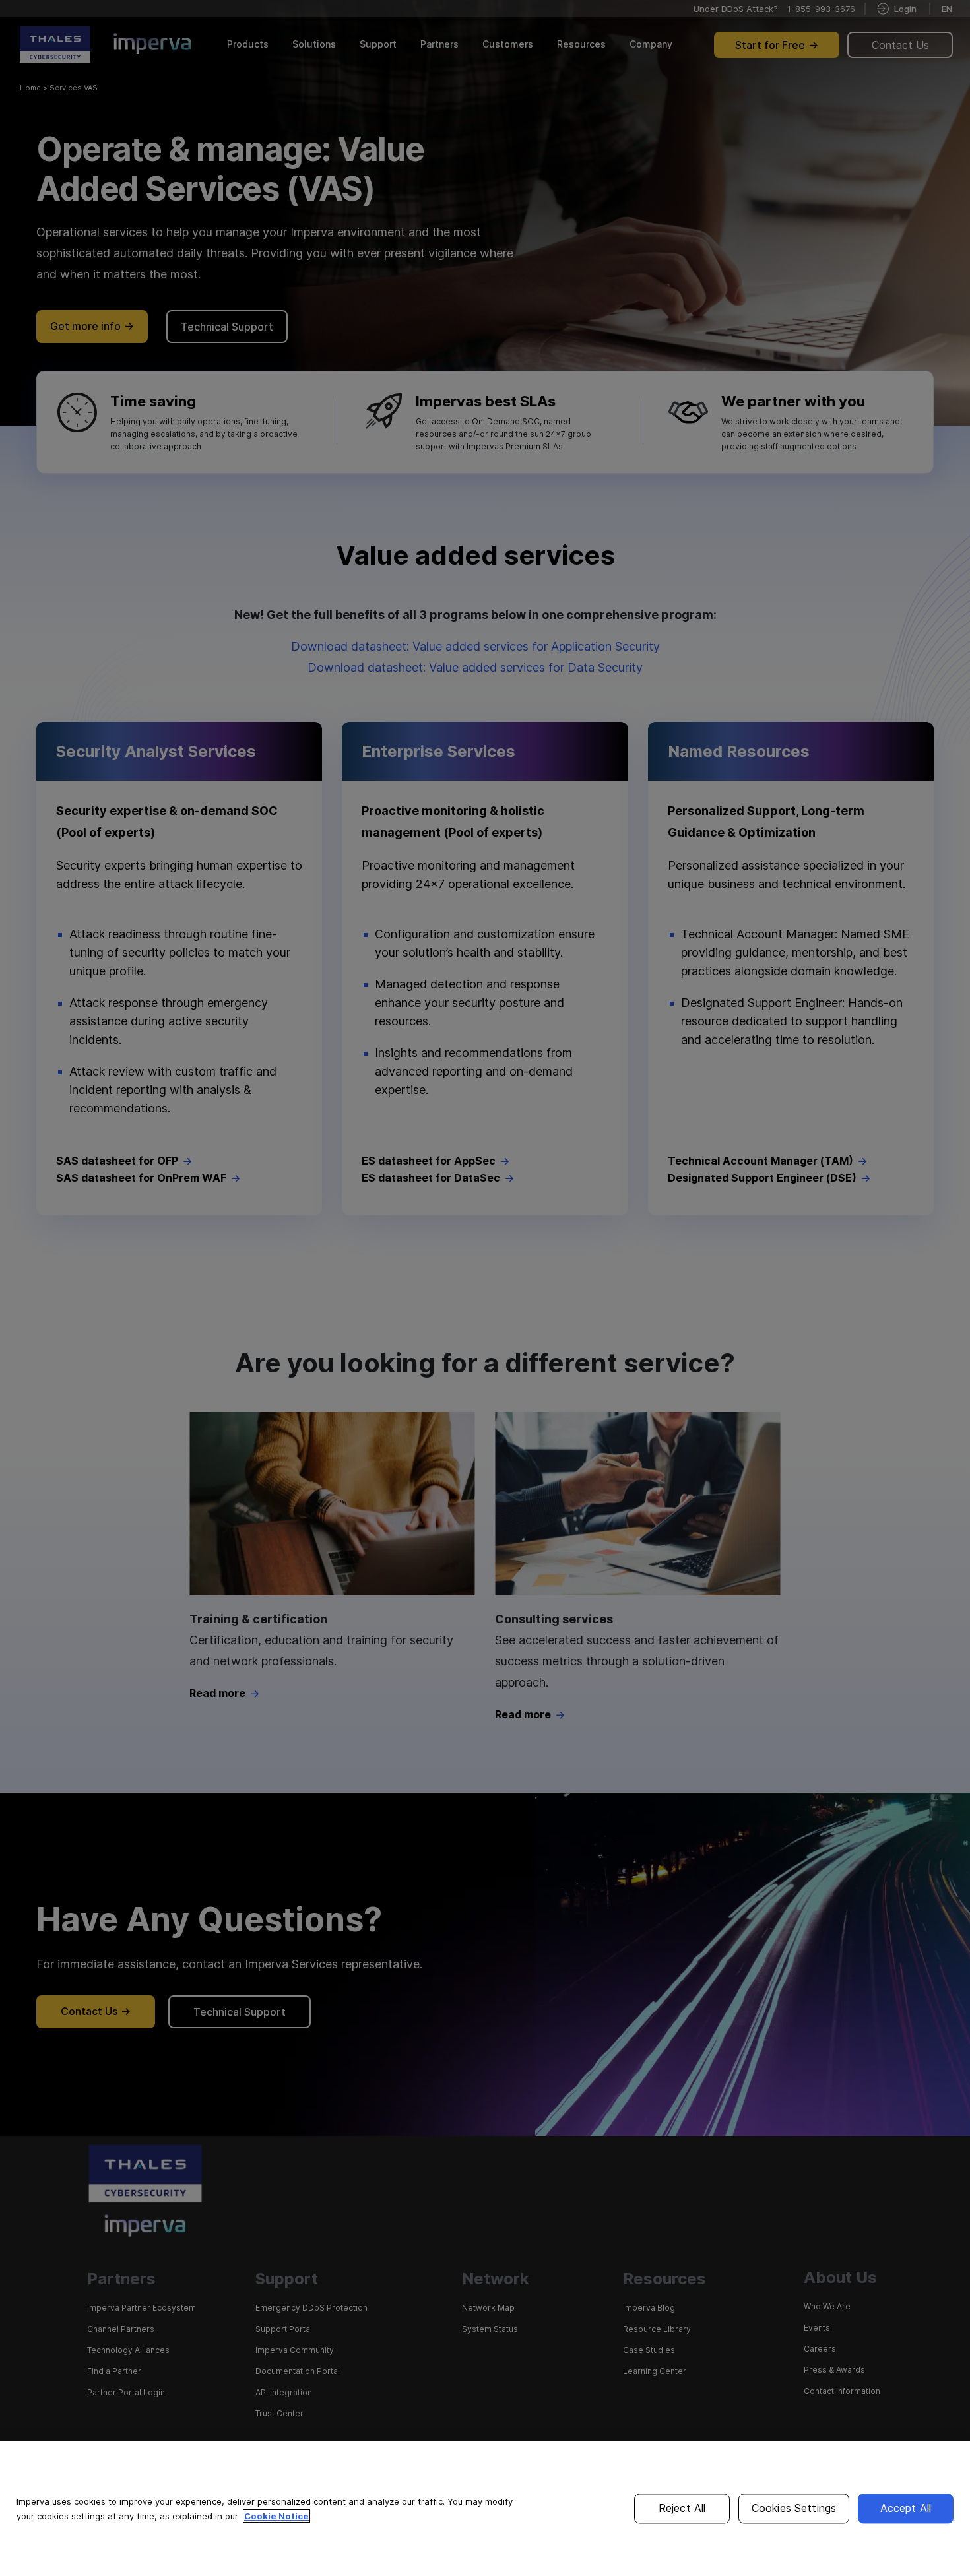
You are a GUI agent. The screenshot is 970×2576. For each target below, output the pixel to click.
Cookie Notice (276, 2516)
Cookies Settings (794, 2508)
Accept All (906, 2508)
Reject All (682, 2508)
